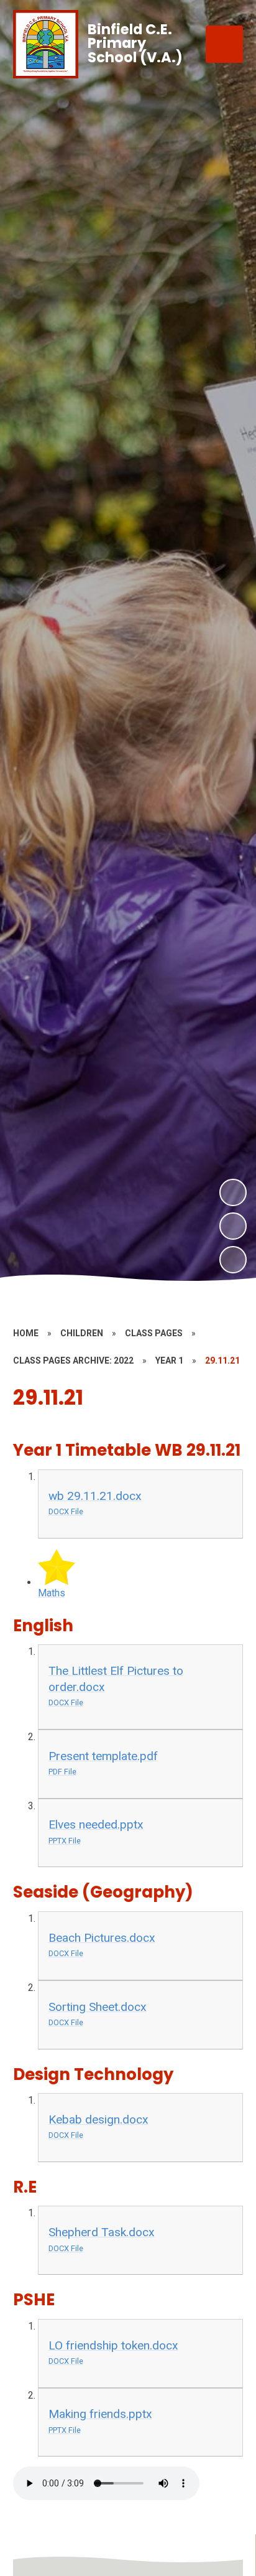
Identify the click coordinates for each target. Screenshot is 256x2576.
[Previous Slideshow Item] (233, 1226)
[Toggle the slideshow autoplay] (233, 1260)
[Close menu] (224, 44)
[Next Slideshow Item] (233, 1192)
